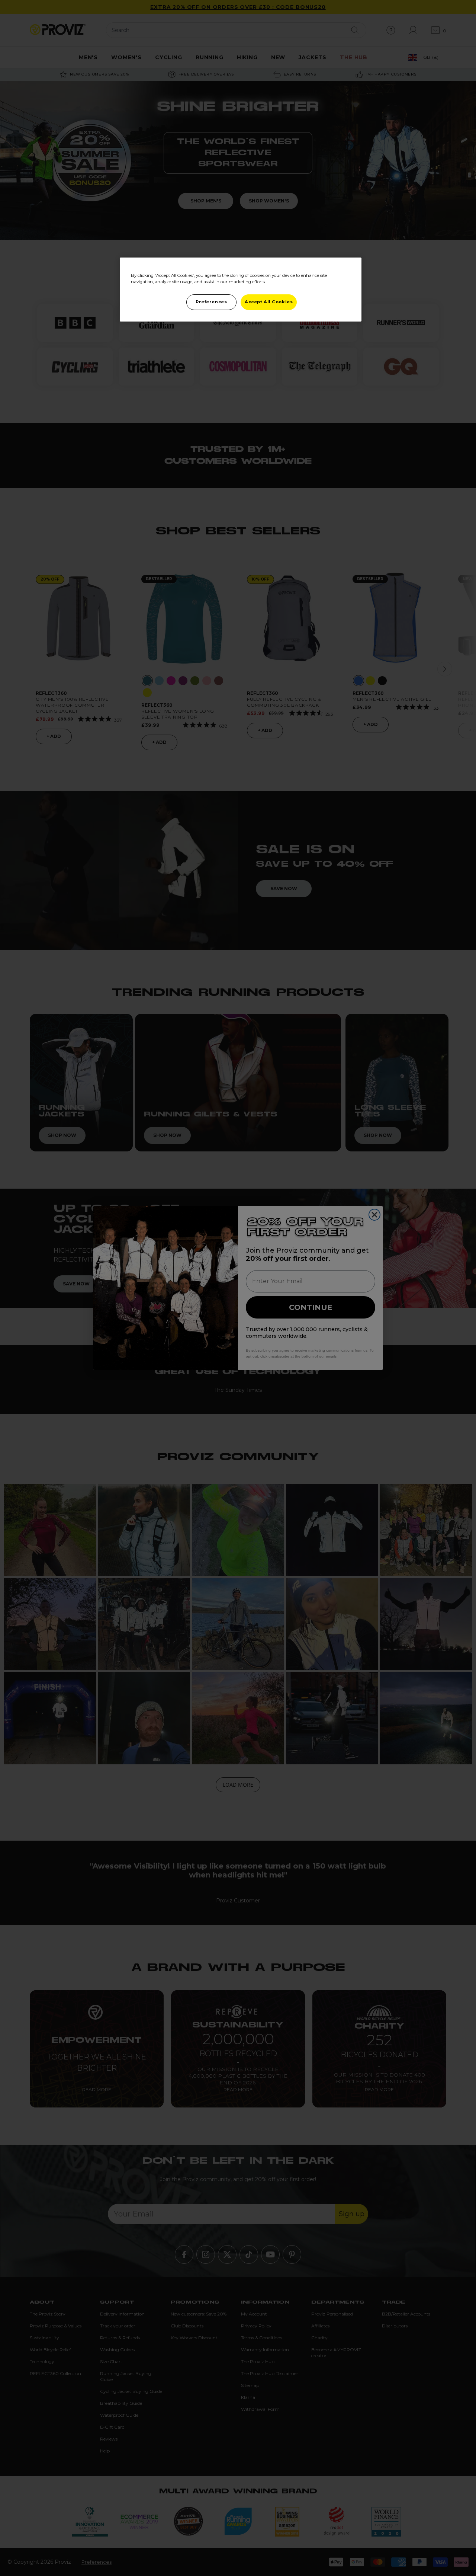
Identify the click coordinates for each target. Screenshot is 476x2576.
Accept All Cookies (269, 302)
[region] (241, 290)
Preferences (211, 302)
